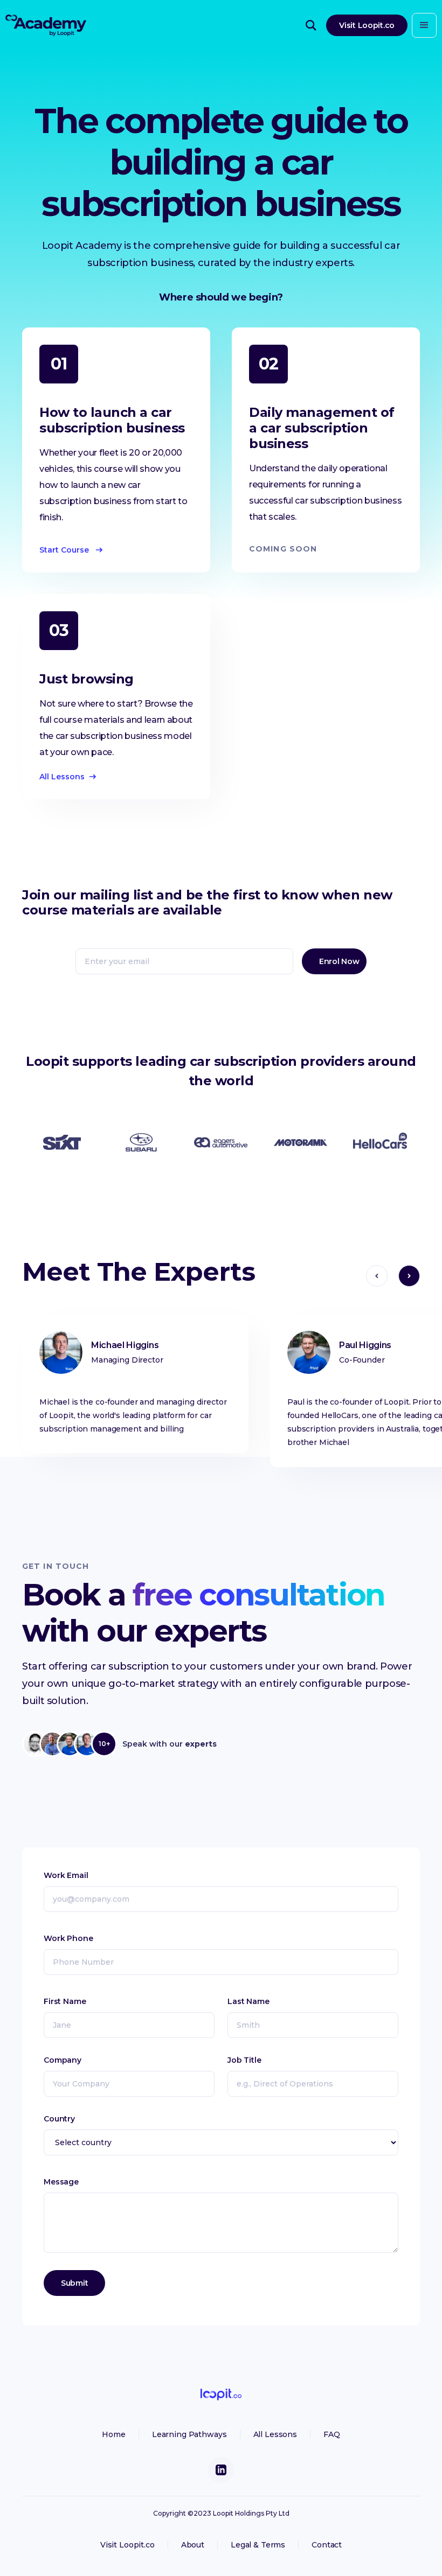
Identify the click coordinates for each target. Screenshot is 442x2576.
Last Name (248, 2001)
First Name (65, 2001)
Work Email (66, 1875)
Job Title (244, 2060)
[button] (424, 25)
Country (59, 2119)
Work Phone (68, 1938)
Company (63, 2060)
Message (61, 2182)
